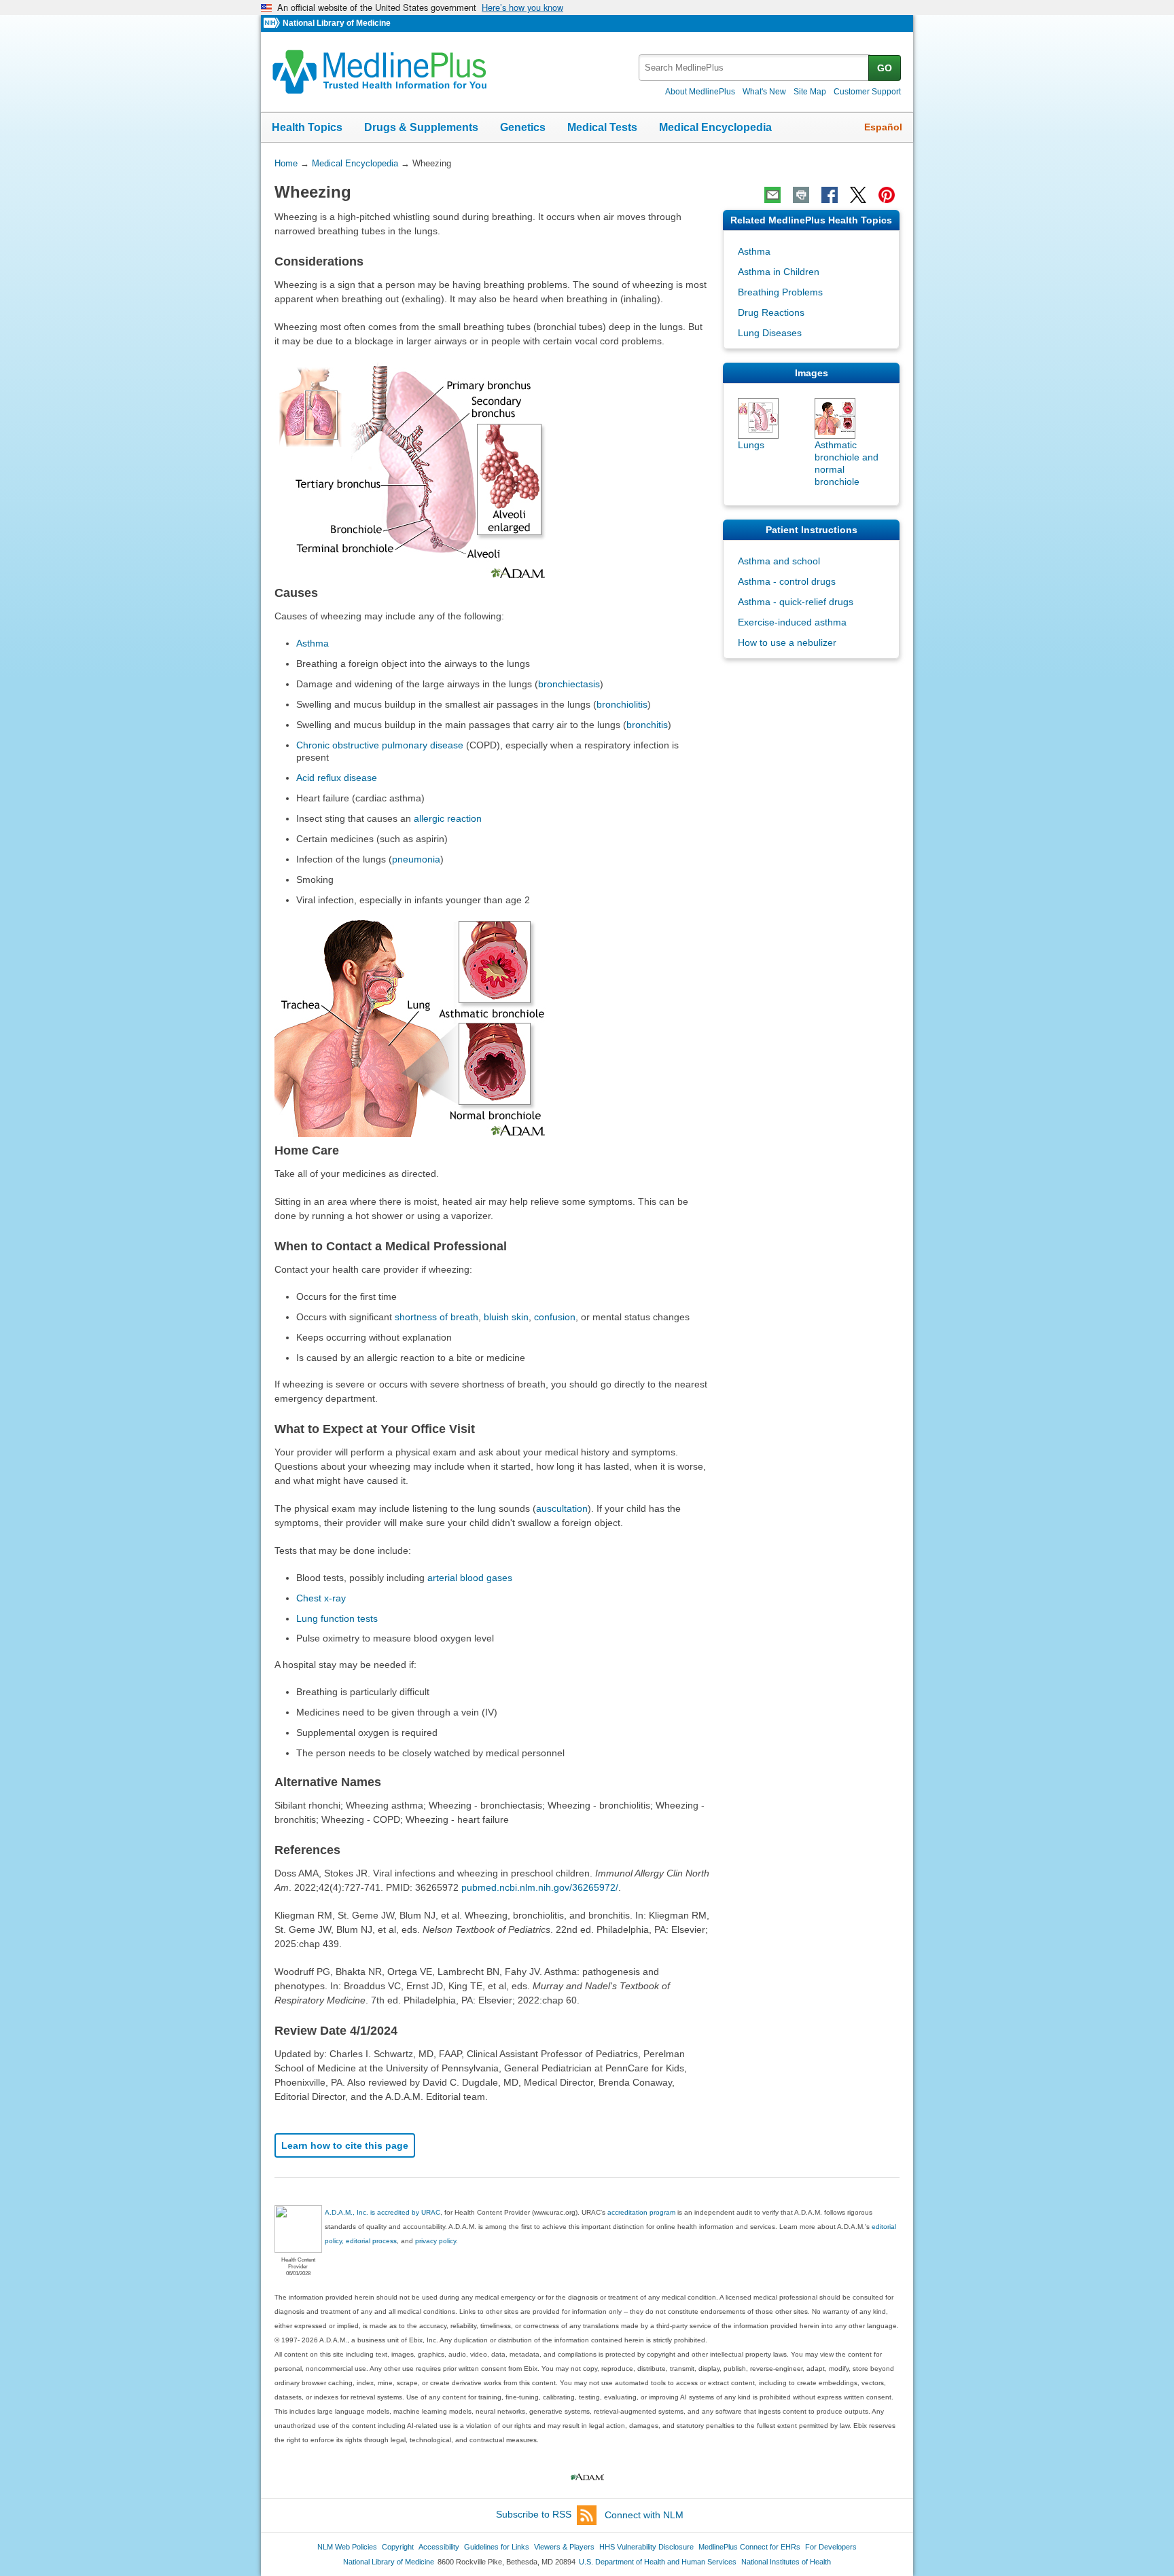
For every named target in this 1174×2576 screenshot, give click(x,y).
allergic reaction (448, 818)
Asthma (313, 643)
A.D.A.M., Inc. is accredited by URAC (383, 2212)
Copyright (398, 2547)
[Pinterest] (887, 195)
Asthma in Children (779, 272)
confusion (555, 1317)
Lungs (751, 445)
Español (883, 127)
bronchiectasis (569, 684)
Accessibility (439, 2547)
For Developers (831, 2547)
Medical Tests (602, 127)
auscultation (562, 1508)
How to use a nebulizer (787, 642)
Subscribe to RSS (534, 2515)
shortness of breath (437, 1317)
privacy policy (435, 2241)
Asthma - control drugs (787, 581)
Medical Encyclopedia (715, 127)
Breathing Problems (780, 292)
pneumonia (416, 859)
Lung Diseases (770, 333)
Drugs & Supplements (421, 127)
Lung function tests (337, 1618)
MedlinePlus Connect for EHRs (749, 2547)
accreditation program (641, 2212)
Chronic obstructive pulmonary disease (380, 745)
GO (885, 68)
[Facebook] (830, 195)
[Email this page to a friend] (772, 195)
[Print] (801, 195)
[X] (858, 195)
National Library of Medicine (337, 23)
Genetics (523, 127)
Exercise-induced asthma (792, 622)
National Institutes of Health (786, 2562)
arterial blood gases (470, 1578)
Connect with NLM (644, 2515)
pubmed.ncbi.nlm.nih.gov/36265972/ (540, 1887)
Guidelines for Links (497, 2547)
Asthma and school (779, 561)
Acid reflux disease (337, 778)
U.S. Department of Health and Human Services (658, 2562)
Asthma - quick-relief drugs (796, 602)
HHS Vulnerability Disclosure (646, 2547)
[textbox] (754, 68)
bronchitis (647, 725)
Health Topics (307, 127)
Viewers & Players (564, 2547)
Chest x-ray (321, 1598)
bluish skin (506, 1317)
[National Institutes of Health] (273, 23)
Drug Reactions (771, 312)
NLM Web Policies (347, 2547)
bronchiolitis (622, 704)
